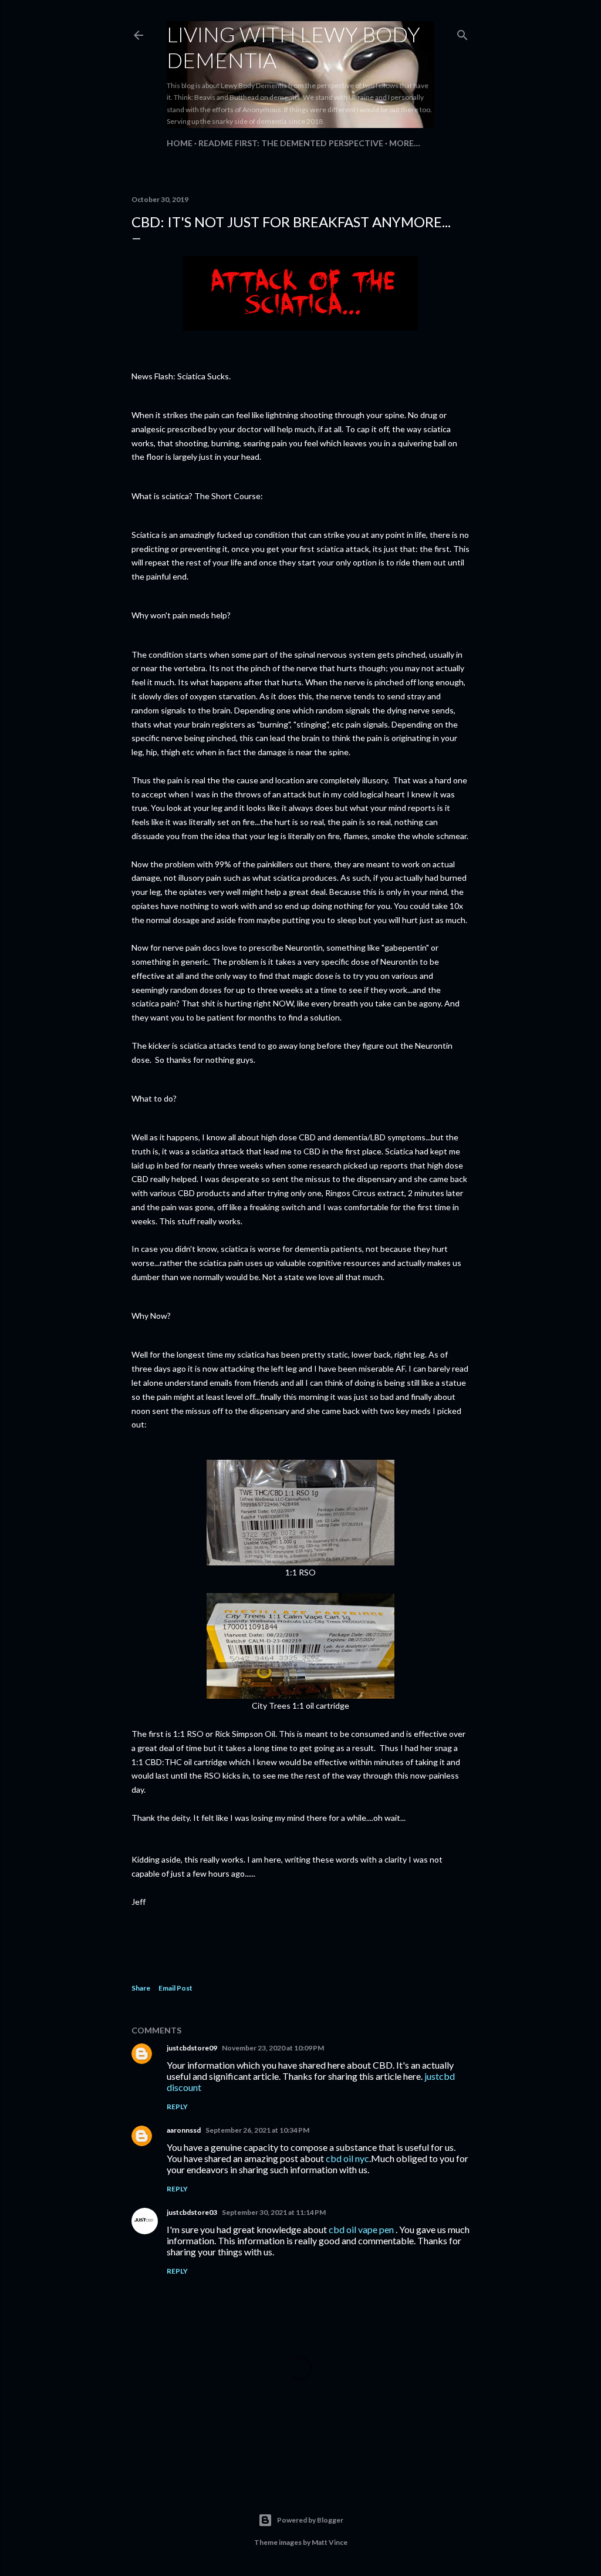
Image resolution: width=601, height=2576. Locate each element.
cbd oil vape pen (361, 2229)
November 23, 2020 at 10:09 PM (273, 2048)
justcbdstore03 (192, 2212)
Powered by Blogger (310, 2520)
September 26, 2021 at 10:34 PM (257, 2130)
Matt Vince (330, 2542)
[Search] (462, 33)
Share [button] (141, 1988)
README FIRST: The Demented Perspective (291, 143)
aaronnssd (184, 2130)
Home (180, 143)
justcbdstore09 (192, 2048)
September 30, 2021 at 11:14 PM (274, 2212)
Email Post (175, 1988)
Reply (177, 2107)
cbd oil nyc (347, 2158)
